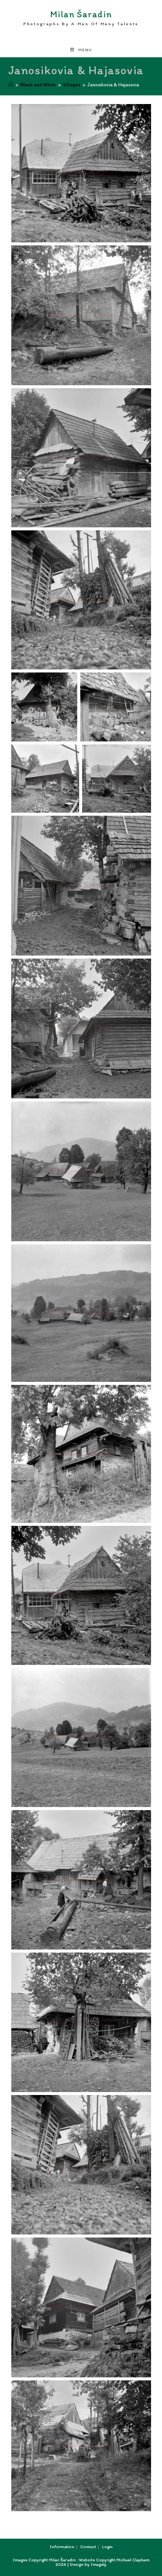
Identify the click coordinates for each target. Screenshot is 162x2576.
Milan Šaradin (81, 18)
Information (62, 2547)
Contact (88, 2547)
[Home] (11, 85)
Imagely (99, 2564)
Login (107, 2547)
